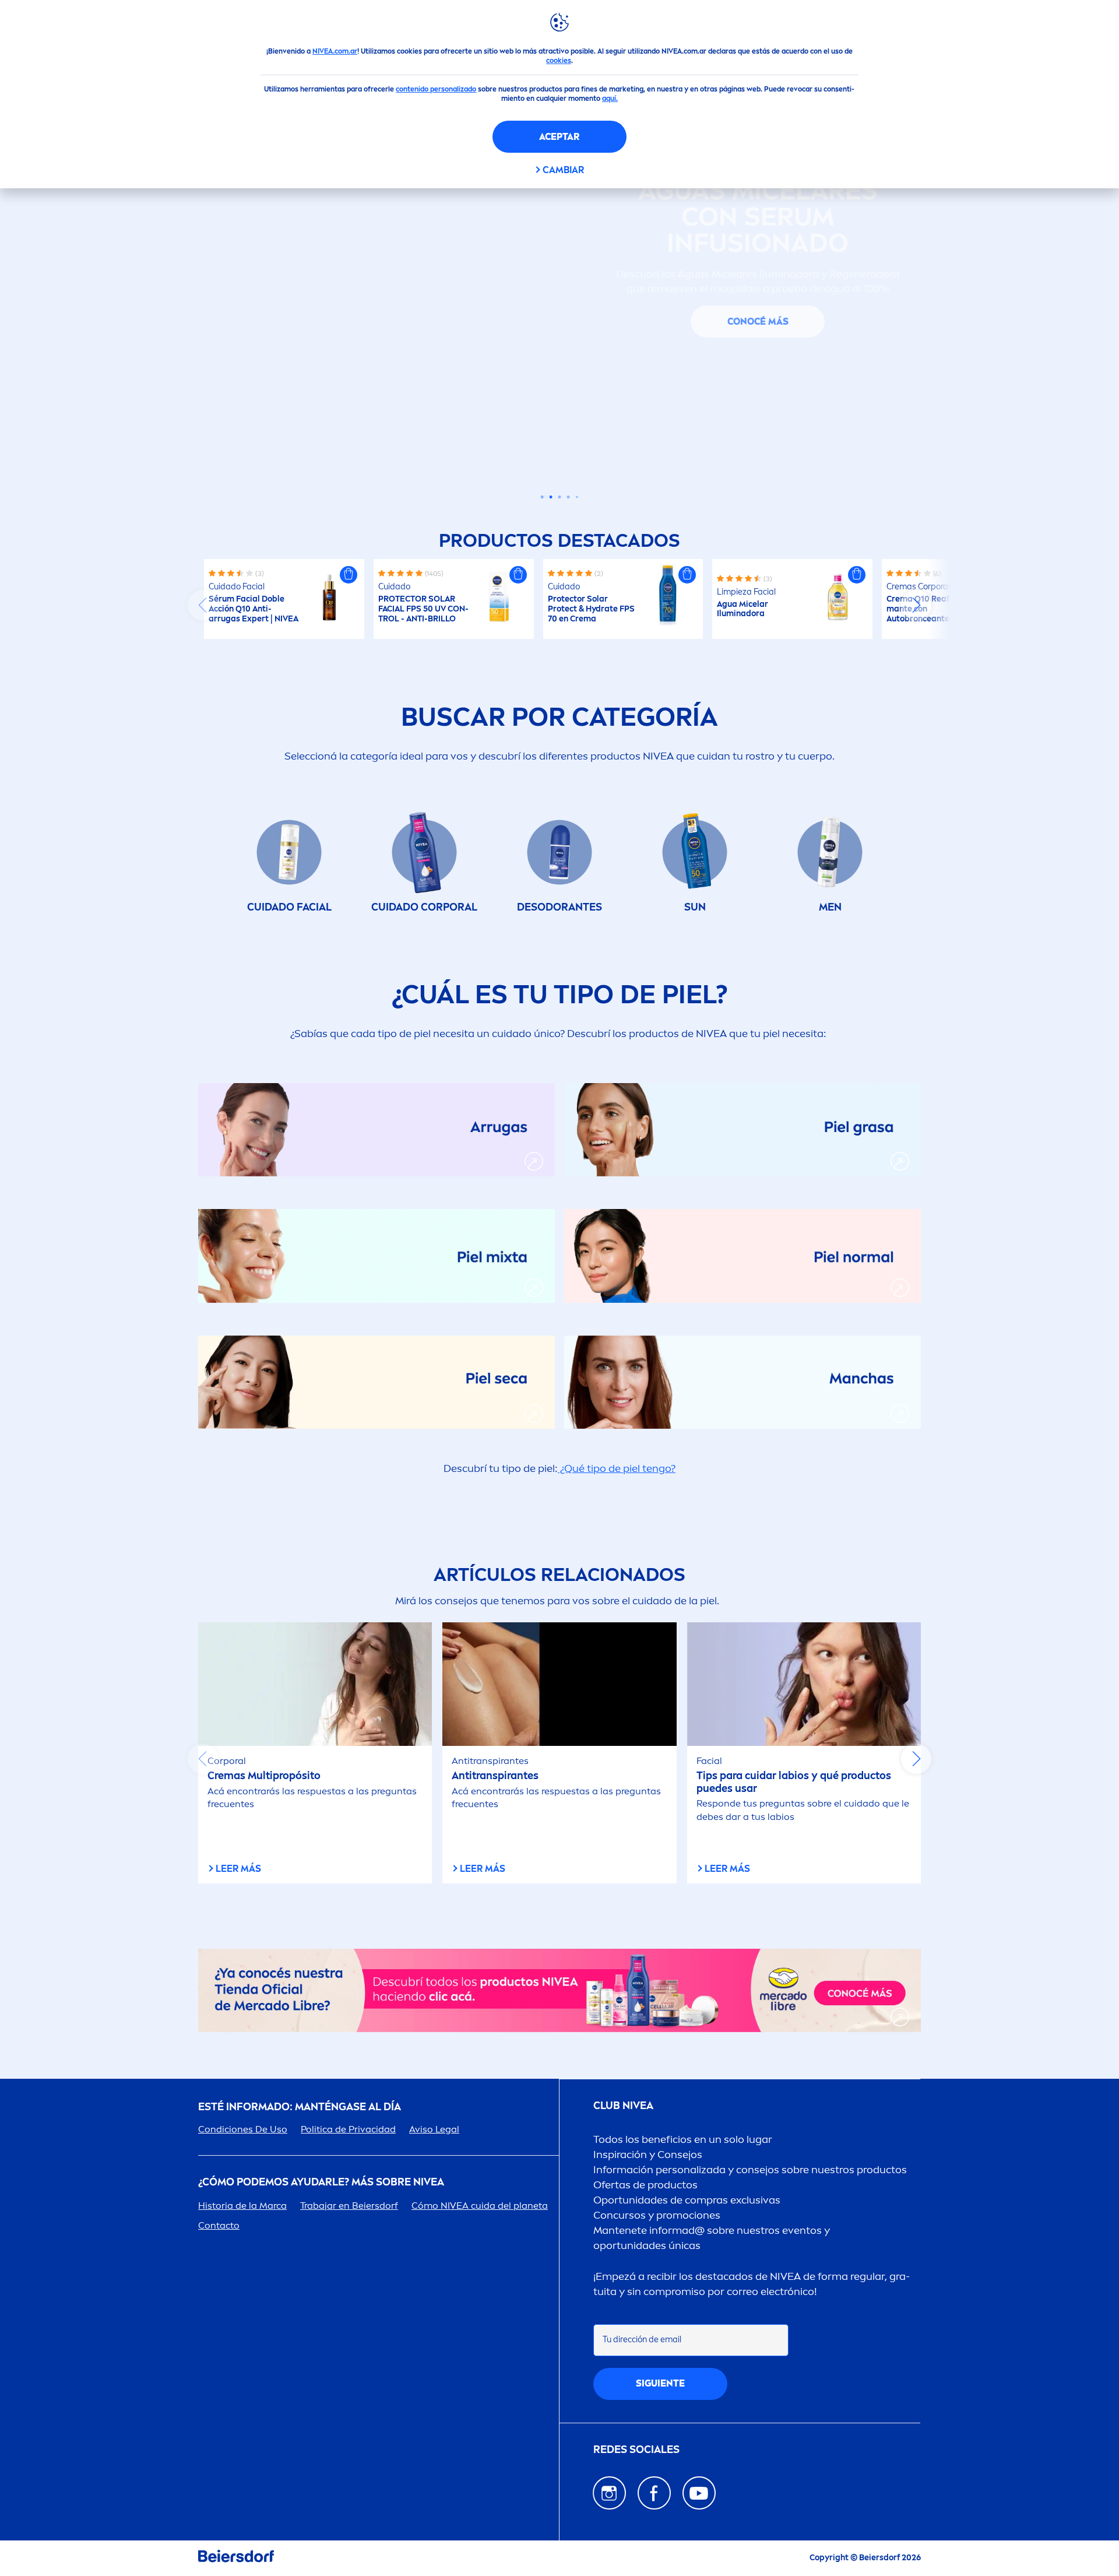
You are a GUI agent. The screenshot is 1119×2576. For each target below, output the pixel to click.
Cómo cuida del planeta (480, 2206)
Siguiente (660, 2383)
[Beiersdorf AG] (236, 2558)
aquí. (610, 99)
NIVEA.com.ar (335, 51)
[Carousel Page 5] (577, 497)
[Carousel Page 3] (560, 497)
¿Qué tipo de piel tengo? (617, 1468)
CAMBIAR (563, 170)
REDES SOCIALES (636, 2450)
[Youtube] (699, 2493)
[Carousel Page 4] (569, 497)
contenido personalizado (436, 89)
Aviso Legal (434, 2129)
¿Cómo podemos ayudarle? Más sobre (321, 2182)
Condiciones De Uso (243, 2129)
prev (203, 605)
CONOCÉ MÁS (758, 321)
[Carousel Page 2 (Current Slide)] (551, 497)
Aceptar (559, 137)
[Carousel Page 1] (542, 497)
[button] (349, 575)
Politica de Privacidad (348, 2129)
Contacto (219, 2225)
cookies (559, 61)
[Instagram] (609, 2493)
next (916, 605)
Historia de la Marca (242, 2206)
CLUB (623, 2106)
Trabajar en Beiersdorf (349, 2206)
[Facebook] (654, 2493)
